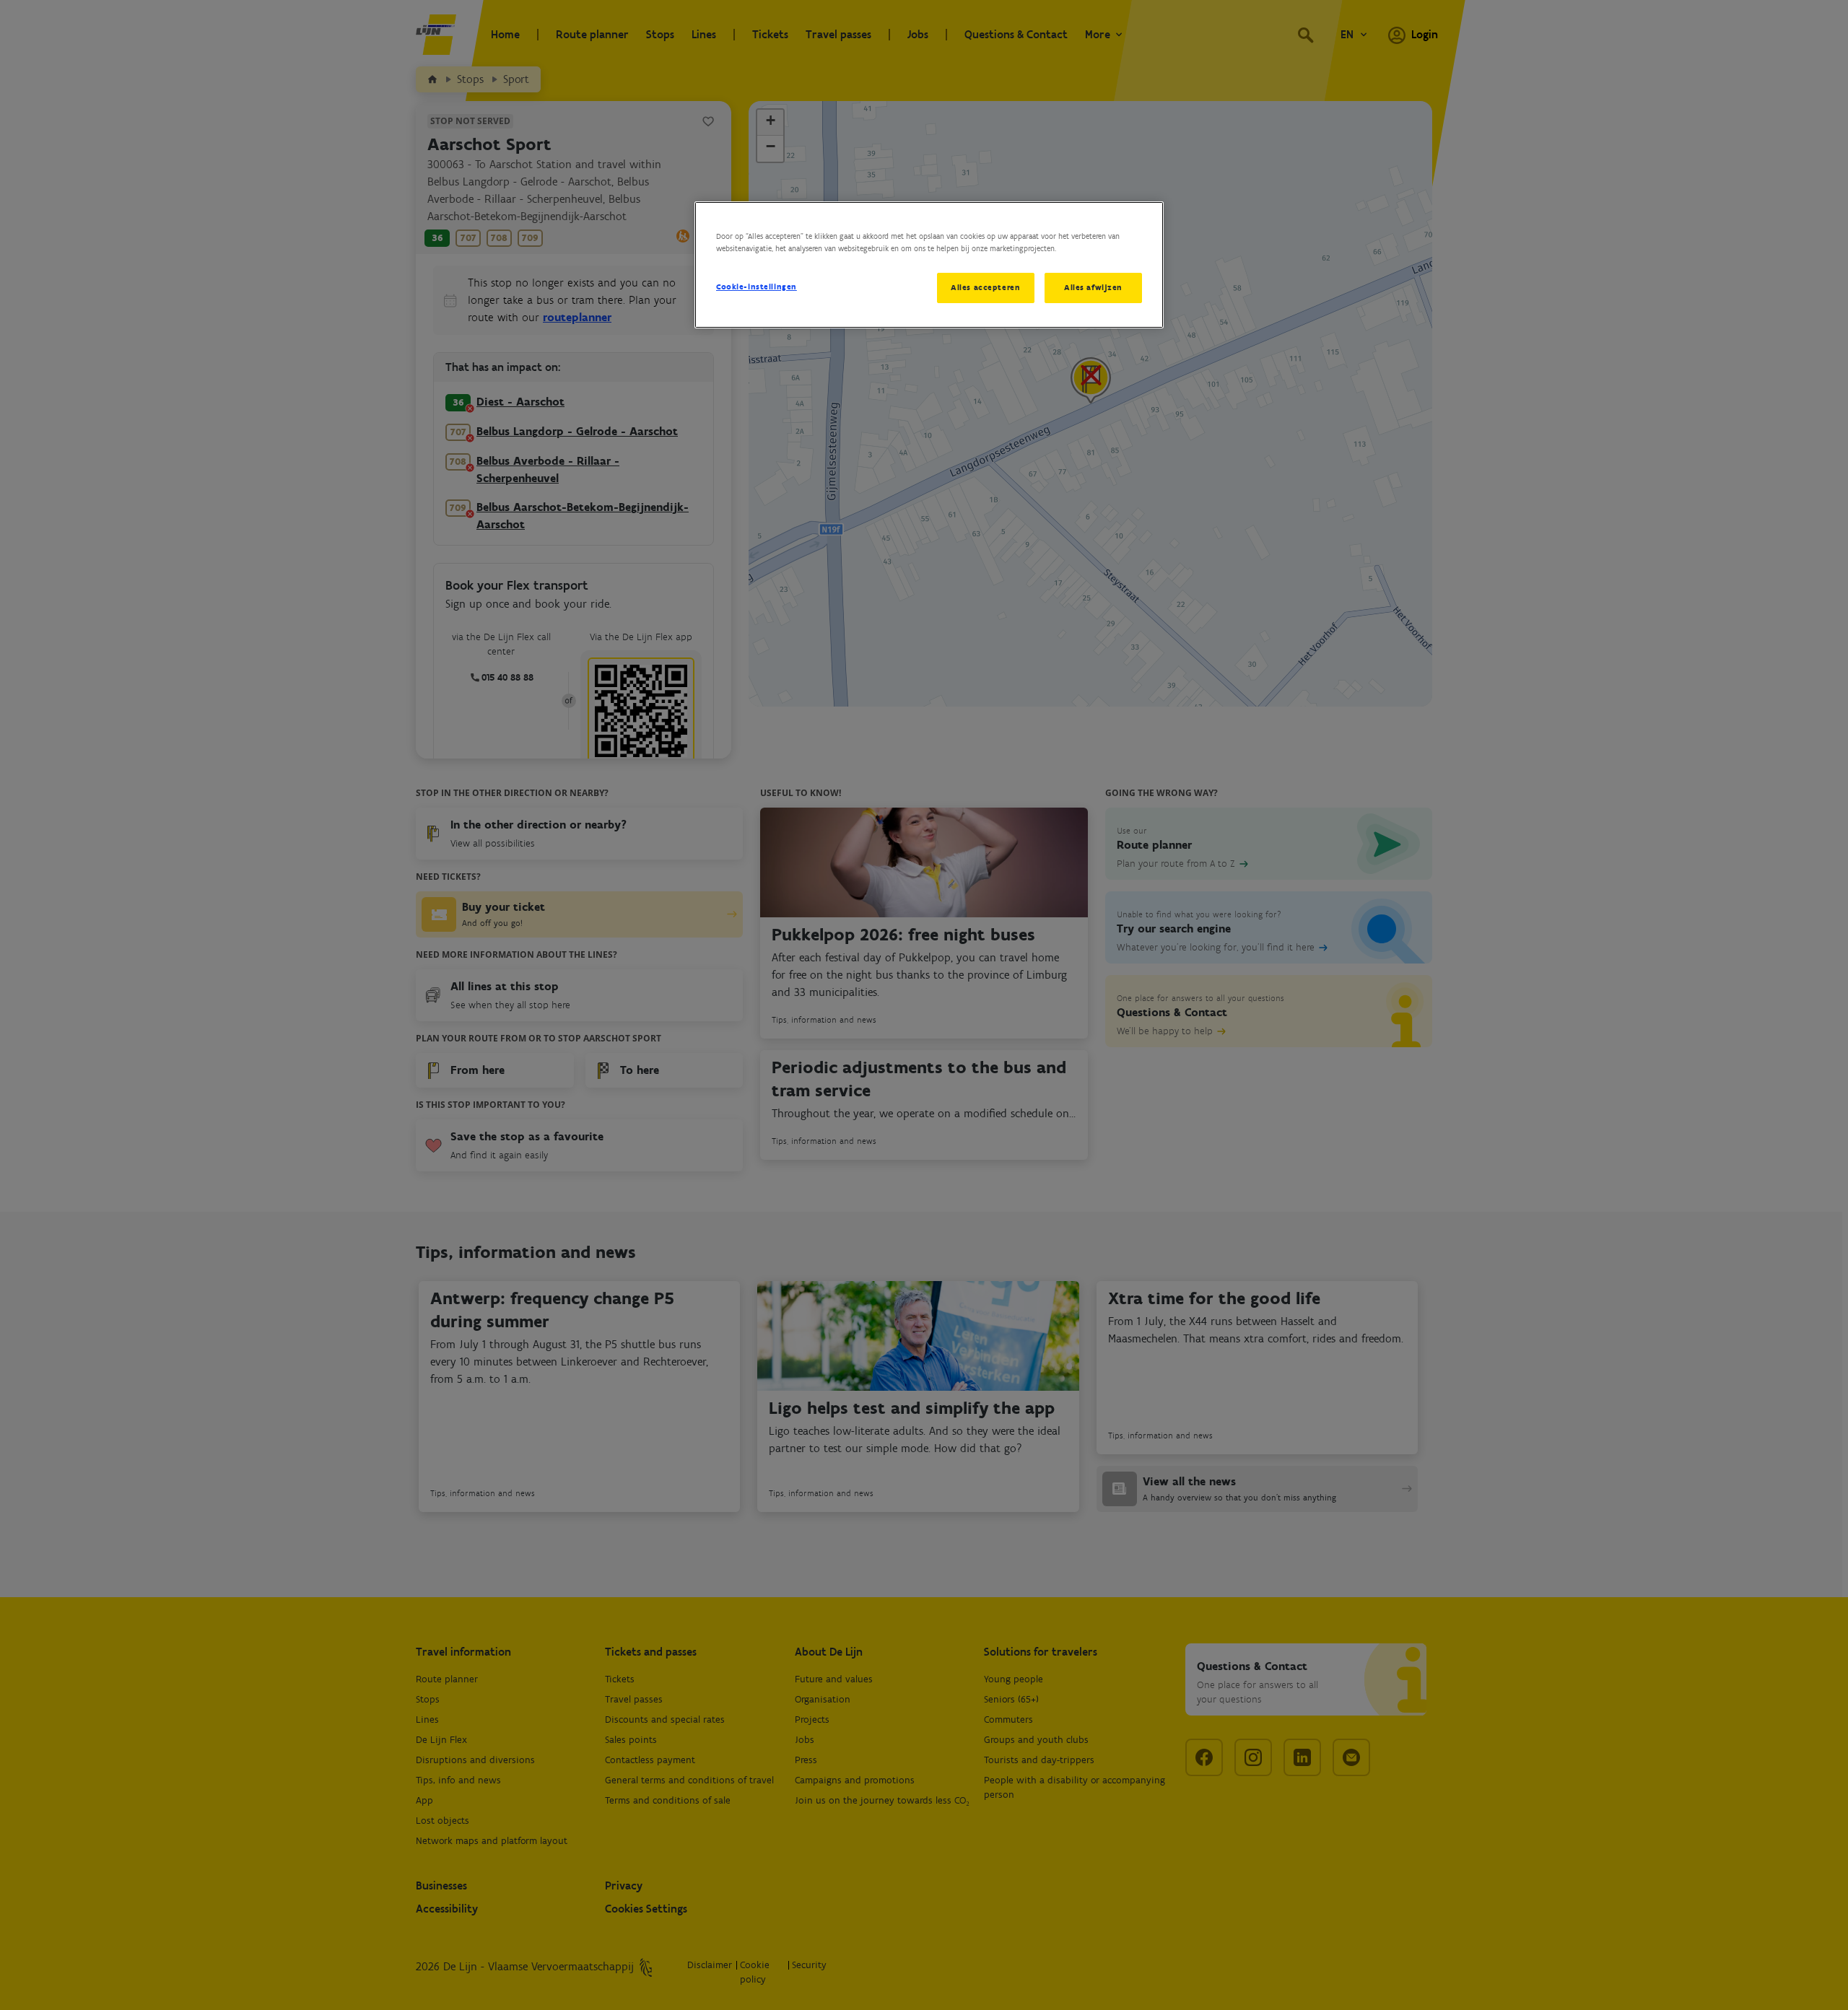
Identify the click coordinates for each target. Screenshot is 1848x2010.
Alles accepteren (985, 287)
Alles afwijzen (1093, 287)
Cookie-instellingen (757, 287)
